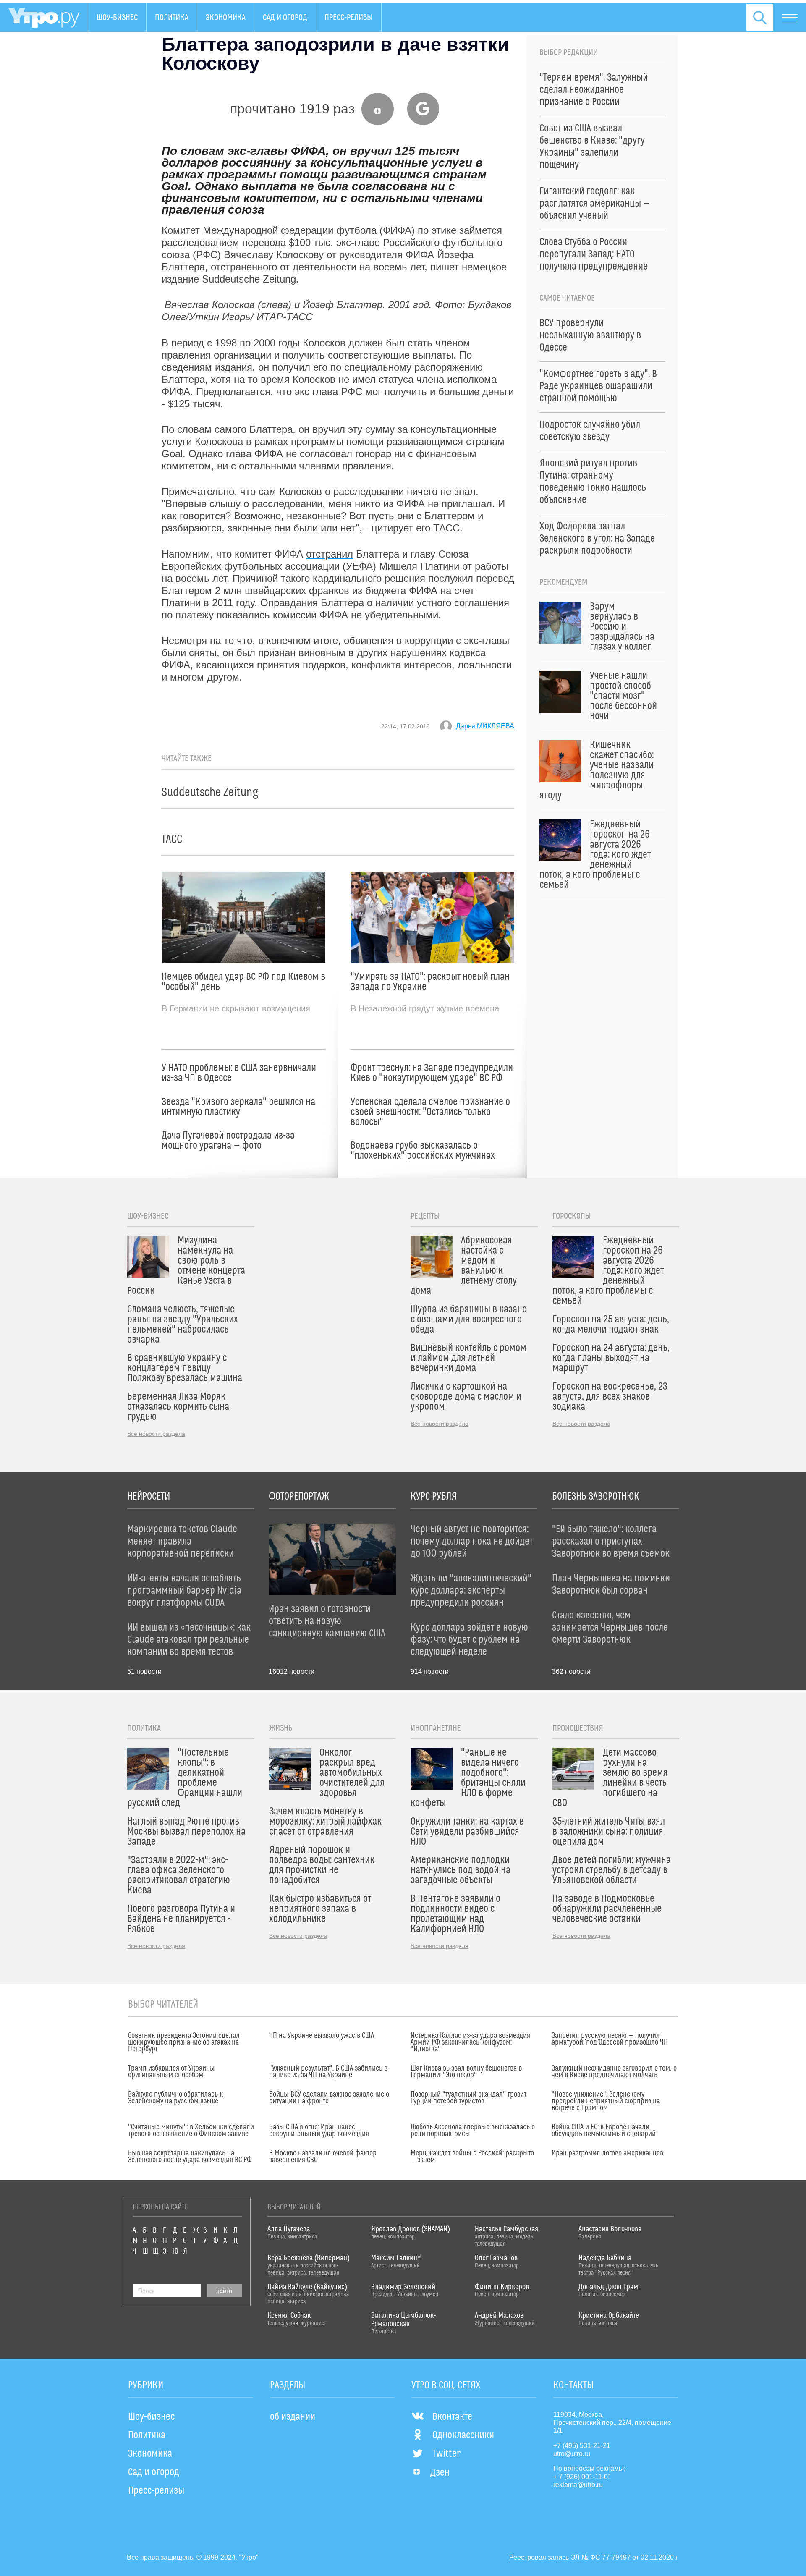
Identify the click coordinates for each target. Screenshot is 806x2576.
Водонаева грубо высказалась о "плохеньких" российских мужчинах (423, 1151)
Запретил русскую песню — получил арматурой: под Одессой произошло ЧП (610, 2039)
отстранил (330, 554)
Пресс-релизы (349, 18)
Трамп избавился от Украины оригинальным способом (171, 2072)
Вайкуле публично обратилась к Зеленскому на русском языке (175, 2098)
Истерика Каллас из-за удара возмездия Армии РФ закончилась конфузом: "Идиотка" (470, 2042)
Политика (172, 18)
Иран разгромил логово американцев (607, 2153)
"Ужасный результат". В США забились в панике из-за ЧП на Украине (328, 2072)
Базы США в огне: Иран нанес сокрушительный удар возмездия (319, 2131)
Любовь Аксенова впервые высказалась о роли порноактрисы (473, 2131)
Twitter (446, 2454)
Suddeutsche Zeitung (210, 792)
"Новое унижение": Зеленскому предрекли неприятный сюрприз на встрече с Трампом (606, 2101)
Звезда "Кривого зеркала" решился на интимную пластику (238, 1107)
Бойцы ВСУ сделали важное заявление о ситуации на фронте (329, 2098)
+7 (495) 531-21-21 (582, 2446)
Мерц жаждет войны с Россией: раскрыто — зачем (472, 2157)
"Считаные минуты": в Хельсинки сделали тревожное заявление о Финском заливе (191, 2131)
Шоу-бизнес (117, 18)
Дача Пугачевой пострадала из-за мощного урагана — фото (228, 1141)
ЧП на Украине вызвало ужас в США (322, 2036)
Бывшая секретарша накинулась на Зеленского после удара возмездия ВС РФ (190, 2157)
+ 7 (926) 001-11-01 (582, 2477)
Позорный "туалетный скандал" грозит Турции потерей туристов (468, 2098)
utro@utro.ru (572, 2454)
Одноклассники (463, 2435)
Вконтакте (452, 2417)
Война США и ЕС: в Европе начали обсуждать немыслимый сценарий (604, 2131)
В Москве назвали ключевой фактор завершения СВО (323, 2157)
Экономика (226, 18)
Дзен (440, 2473)
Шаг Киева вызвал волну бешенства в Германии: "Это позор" (466, 2072)
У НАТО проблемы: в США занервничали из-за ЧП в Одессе (239, 1073)
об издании (293, 2417)
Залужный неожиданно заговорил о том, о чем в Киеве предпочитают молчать (614, 2072)
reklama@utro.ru (578, 2485)
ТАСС (172, 839)
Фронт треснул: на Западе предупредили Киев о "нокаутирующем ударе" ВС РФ (432, 1073)
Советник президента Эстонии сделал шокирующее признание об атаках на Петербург (184, 2042)
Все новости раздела (156, 1434)
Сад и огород (285, 18)
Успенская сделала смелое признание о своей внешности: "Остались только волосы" (430, 1112)
